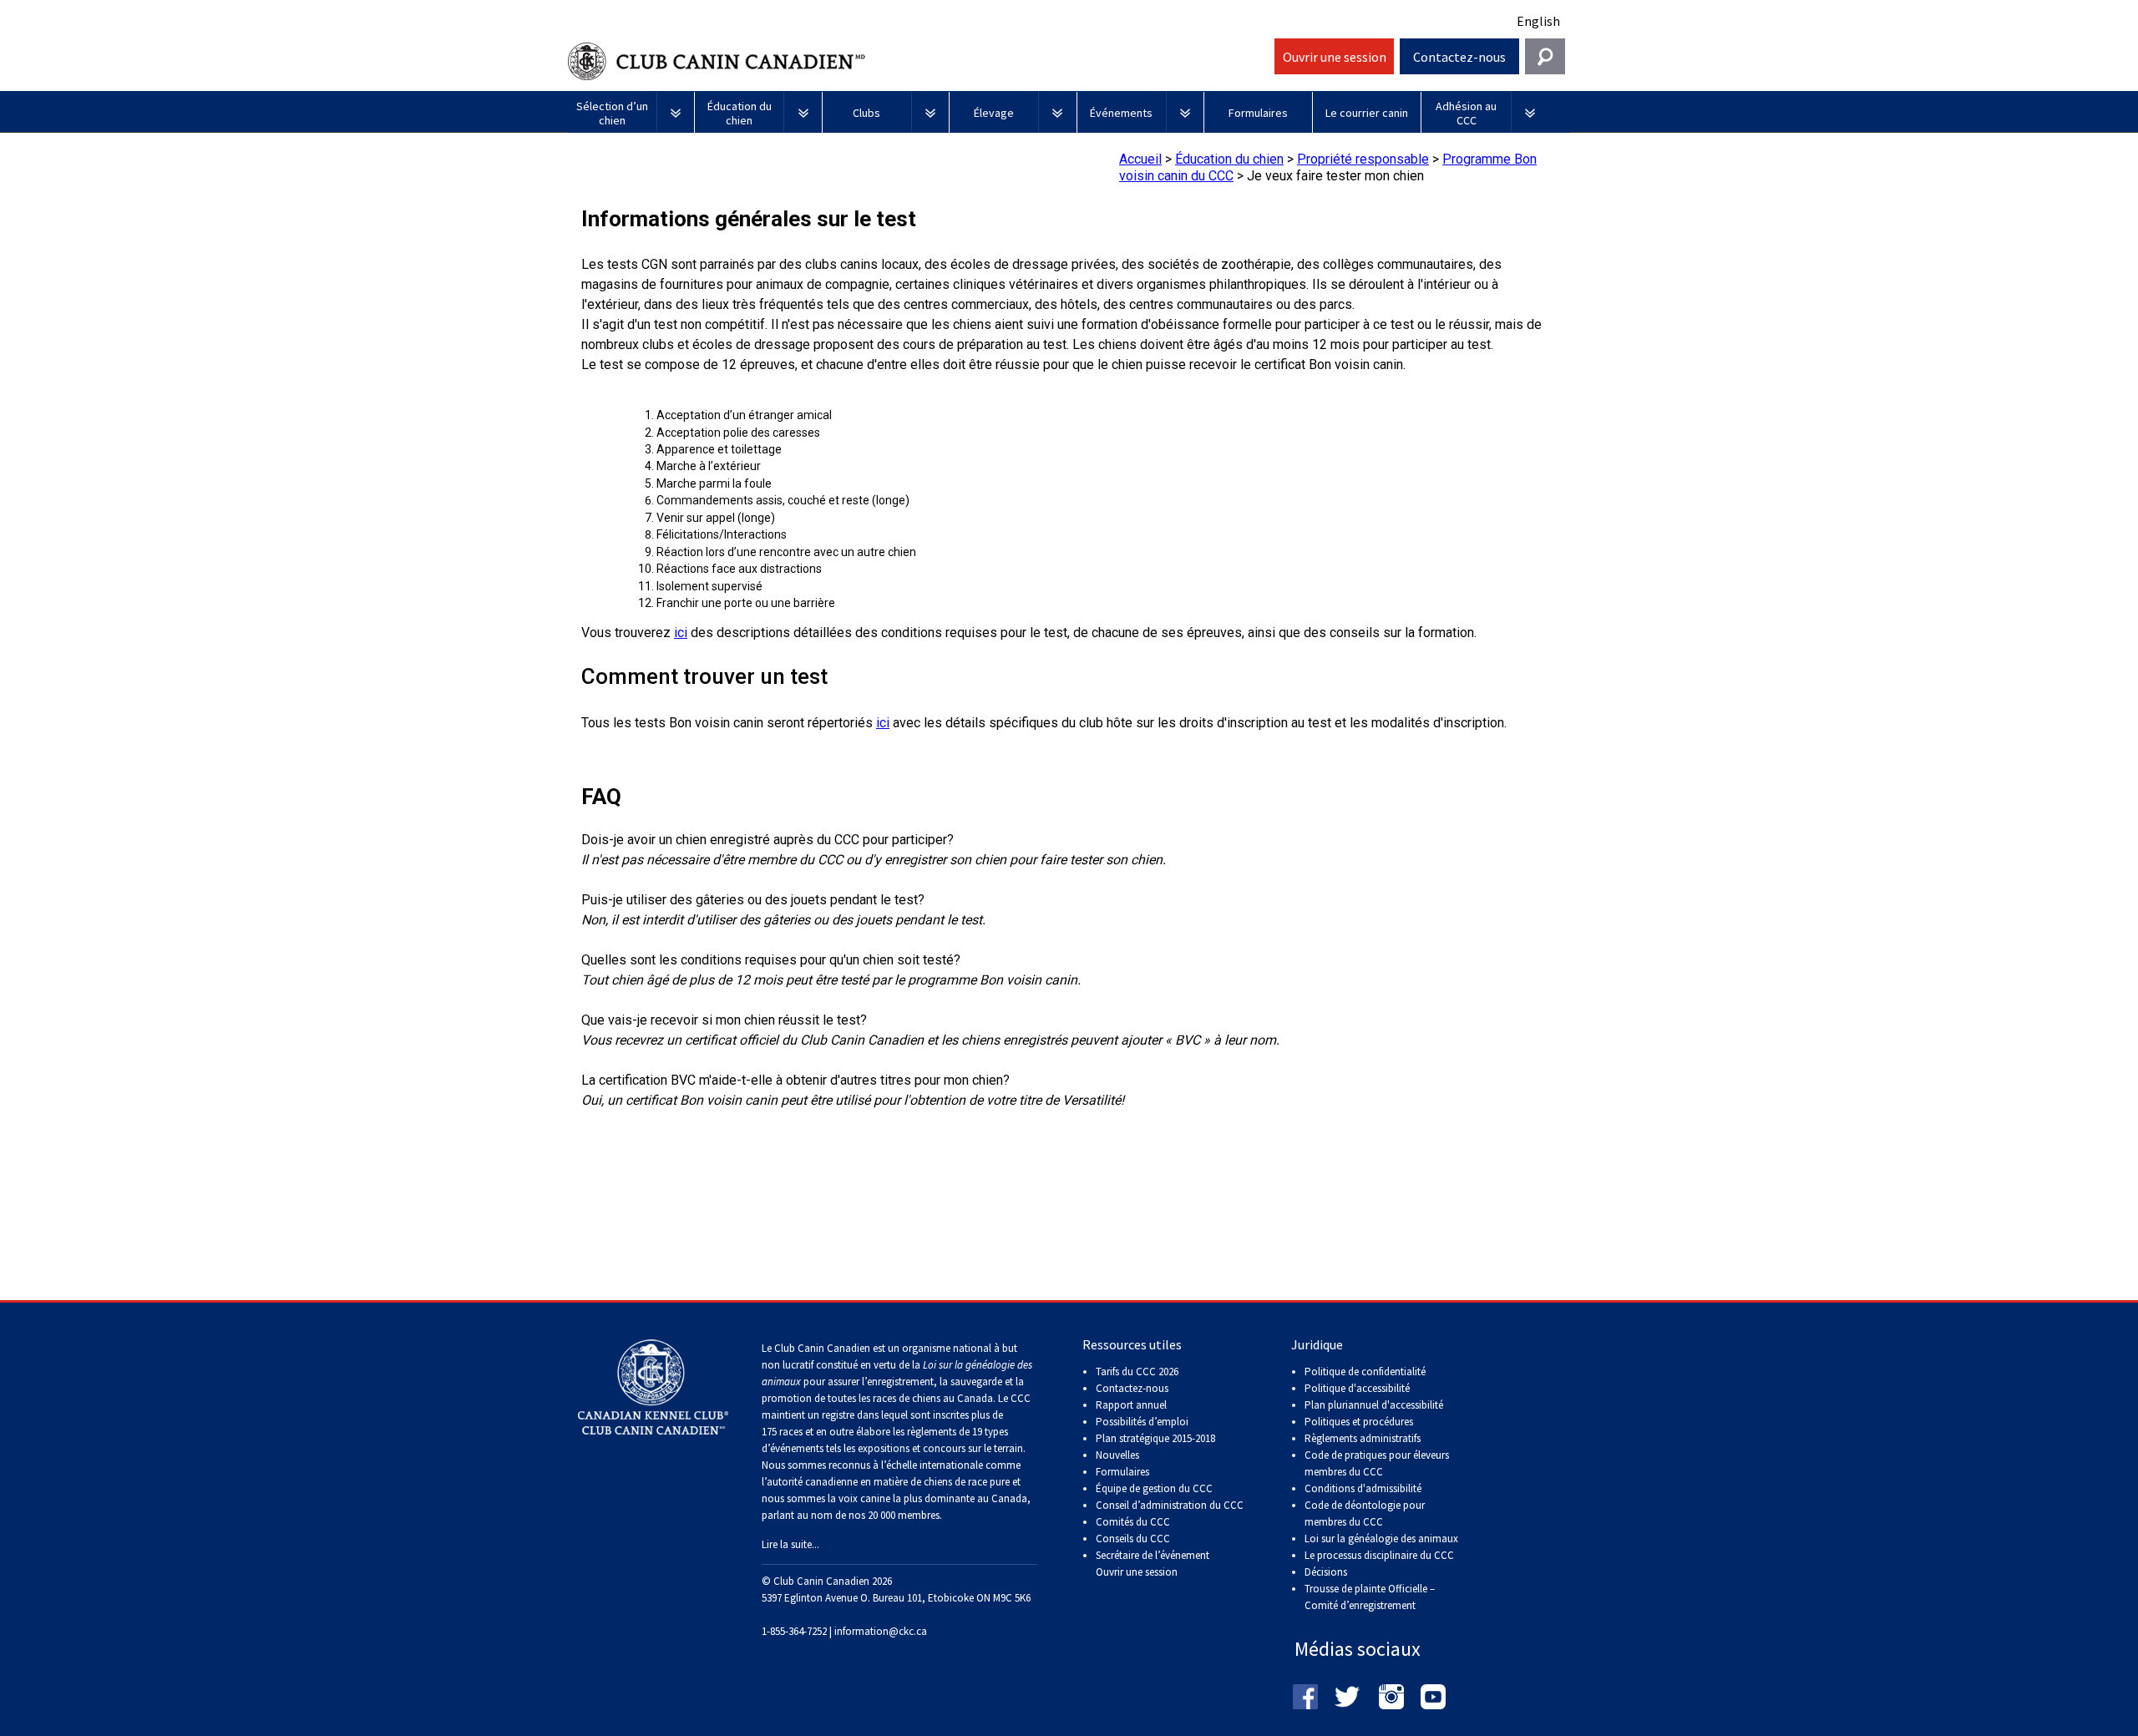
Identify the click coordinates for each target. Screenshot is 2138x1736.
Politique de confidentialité (1365, 1372)
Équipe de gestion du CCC (1154, 1488)
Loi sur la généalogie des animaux (1381, 1539)
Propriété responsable (1363, 159)
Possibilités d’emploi (1142, 1422)
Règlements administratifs (1363, 1438)
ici (681, 633)
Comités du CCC (1133, 1522)
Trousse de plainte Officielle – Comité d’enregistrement (1370, 1597)
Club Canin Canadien (919, 61)
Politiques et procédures (1359, 1422)
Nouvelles (1117, 1455)
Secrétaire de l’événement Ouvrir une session (1153, 1564)
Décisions (1326, 1572)
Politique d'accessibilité (1357, 1388)
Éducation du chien (1229, 159)
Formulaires (1122, 1472)
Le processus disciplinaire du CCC (1379, 1555)
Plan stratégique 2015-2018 (1155, 1438)
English (1538, 21)
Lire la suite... (790, 1544)
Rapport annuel (1131, 1405)
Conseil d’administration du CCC (1170, 1505)
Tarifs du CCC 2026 (1137, 1372)
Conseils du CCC (1133, 1539)
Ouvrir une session (1335, 57)
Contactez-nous (1459, 57)
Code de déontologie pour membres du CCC (1365, 1513)
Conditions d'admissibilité (1363, 1488)
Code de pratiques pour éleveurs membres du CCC (1377, 1463)
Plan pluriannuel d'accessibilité (1374, 1405)
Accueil (1140, 159)
